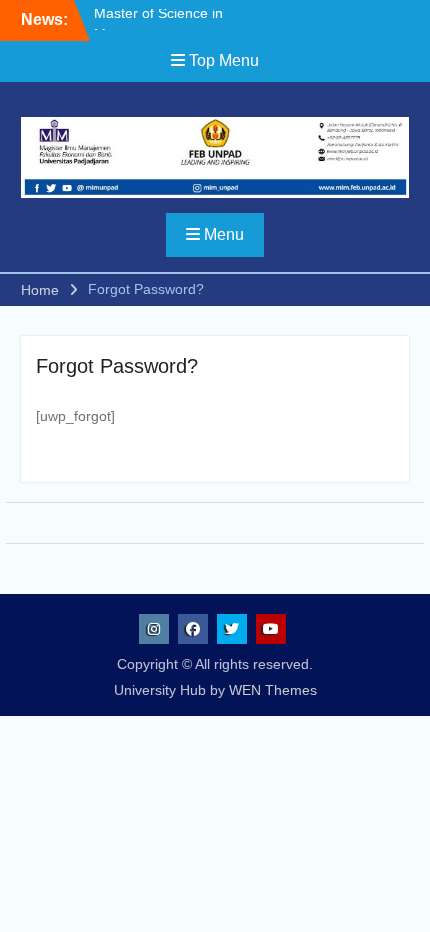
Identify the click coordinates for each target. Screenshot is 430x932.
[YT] (271, 629)
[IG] (154, 629)
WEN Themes (273, 690)
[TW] (232, 629)
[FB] (193, 629)
